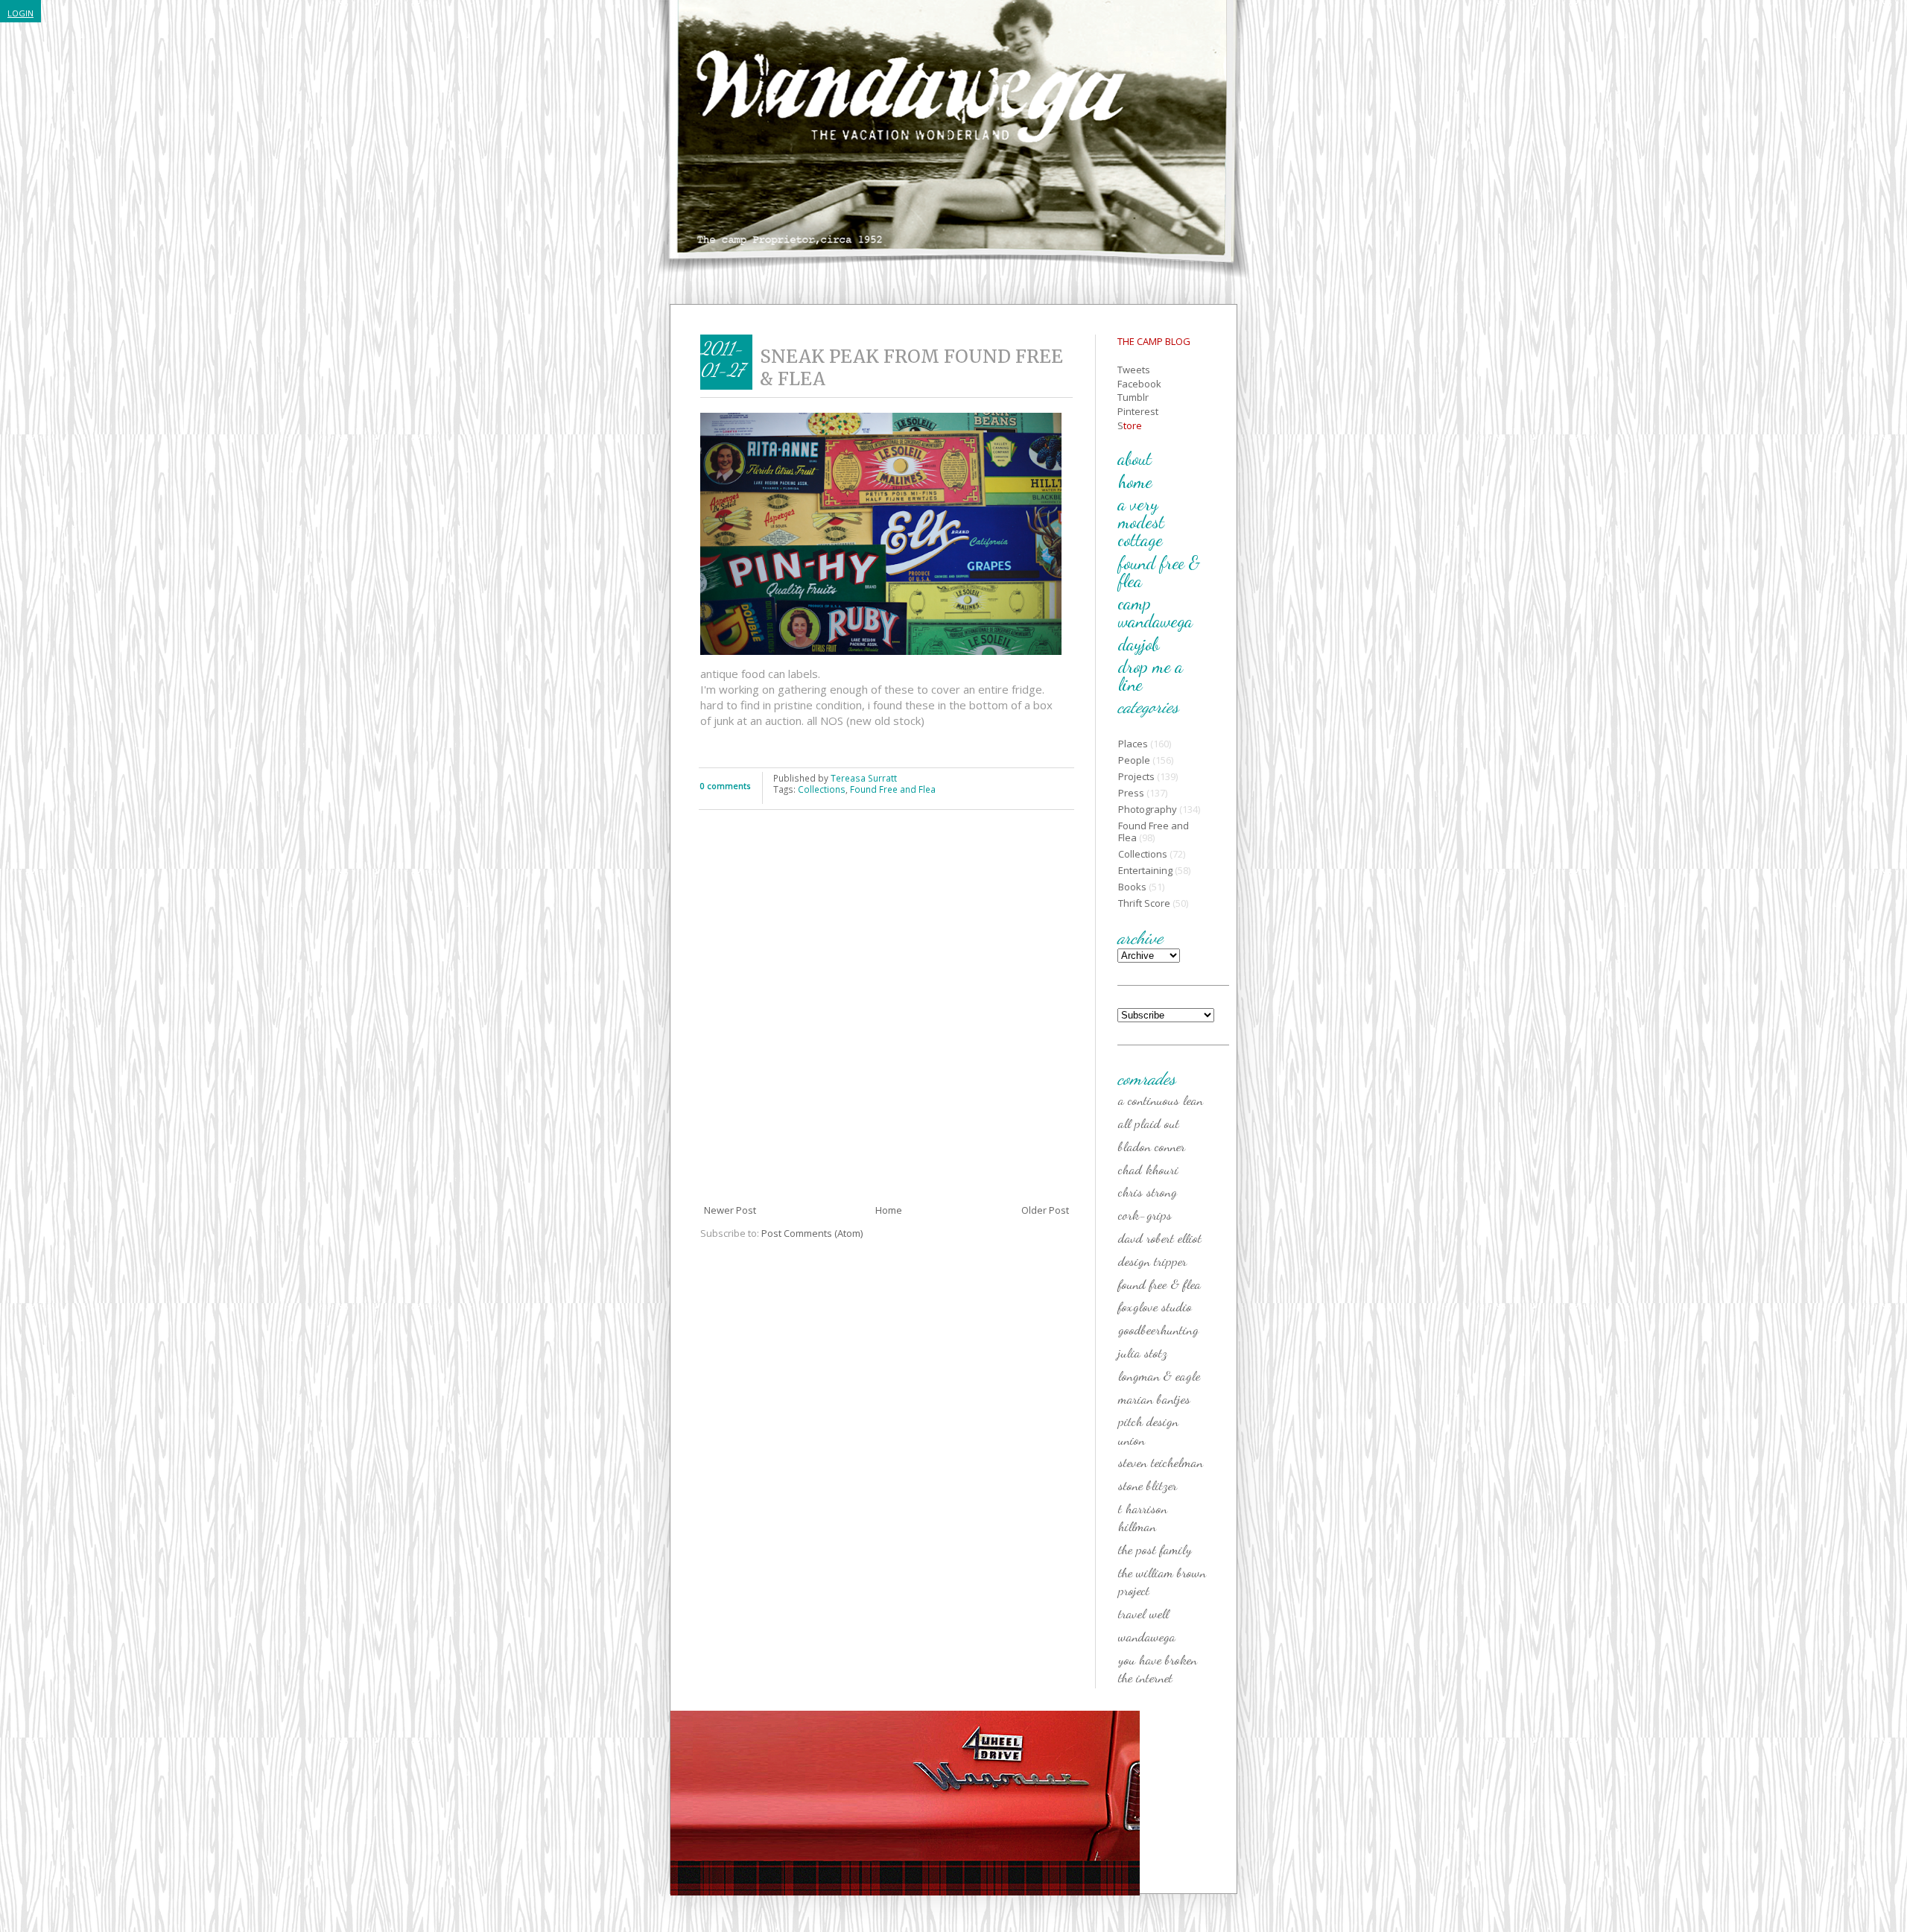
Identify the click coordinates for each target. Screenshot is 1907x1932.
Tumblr (1133, 397)
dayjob (1139, 644)
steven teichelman (1161, 1462)
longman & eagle (1159, 1375)
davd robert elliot (1160, 1238)
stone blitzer (1148, 1485)
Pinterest (1138, 411)
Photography (1148, 809)
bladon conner (1152, 1146)
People (1134, 760)
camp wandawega (1155, 612)
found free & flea (1159, 572)
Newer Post (730, 1210)
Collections (822, 789)
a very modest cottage (1141, 522)
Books (1132, 887)
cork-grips (1145, 1214)
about (1135, 459)
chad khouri (1148, 1169)
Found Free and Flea (893, 789)
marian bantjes (1154, 1399)
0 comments (725, 786)
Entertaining (1145, 870)
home (1135, 482)
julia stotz (1143, 1352)
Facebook (1139, 384)
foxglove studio (1155, 1306)
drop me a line (1151, 675)
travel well (1143, 1613)
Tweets (1134, 370)
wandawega (1147, 1636)
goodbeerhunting (1158, 1329)
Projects (1136, 776)
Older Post (1045, 1210)
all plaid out (1149, 1123)
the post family (1155, 1549)
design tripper (1152, 1261)
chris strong (1148, 1191)
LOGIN (20, 13)
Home (889, 1210)
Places (1133, 744)
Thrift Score (1144, 903)
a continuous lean (1161, 1100)
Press (1131, 793)
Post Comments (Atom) (812, 1233)
